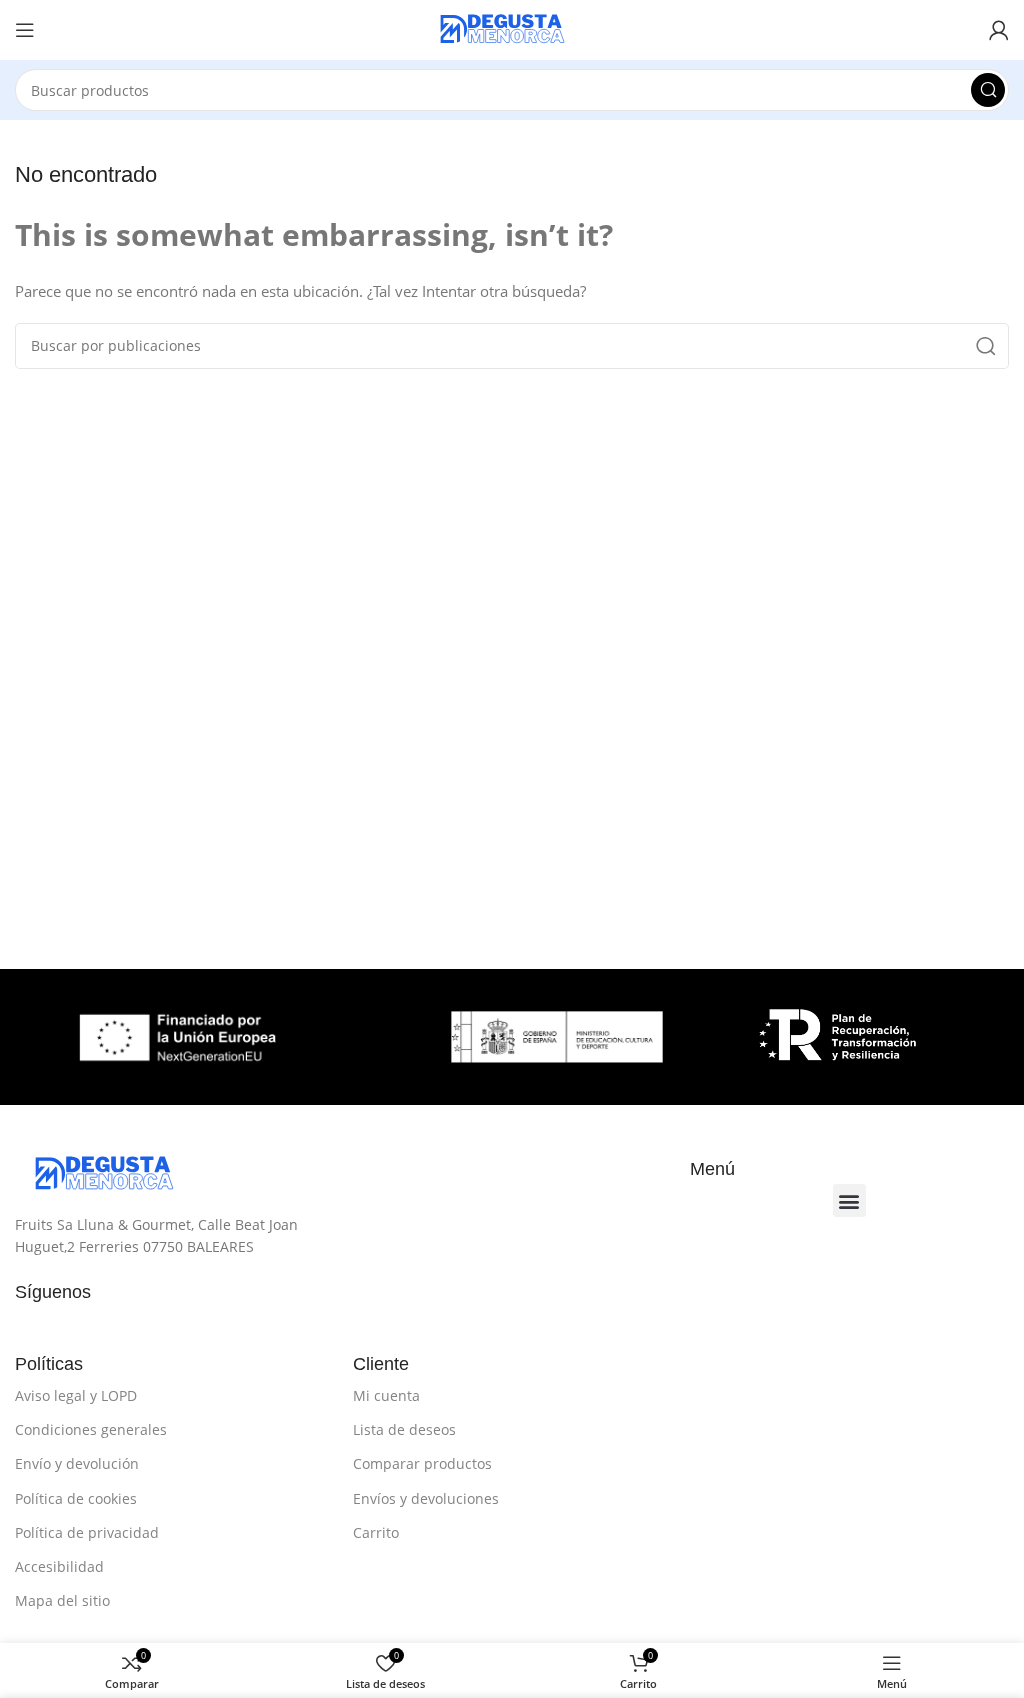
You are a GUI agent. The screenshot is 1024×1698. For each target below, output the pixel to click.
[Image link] (115, 1173)
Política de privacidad (87, 1532)
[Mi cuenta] (999, 30)
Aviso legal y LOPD (76, 1395)
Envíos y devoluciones (426, 1498)
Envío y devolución (77, 1463)
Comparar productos (422, 1463)
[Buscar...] (988, 90)
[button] (849, 1200)
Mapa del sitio (62, 1600)
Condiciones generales (91, 1429)
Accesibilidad (59, 1566)
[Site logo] (512, 28)
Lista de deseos (404, 1429)
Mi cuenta (386, 1395)
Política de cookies (76, 1498)
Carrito (376, 1532)
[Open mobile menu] (25, 30)
